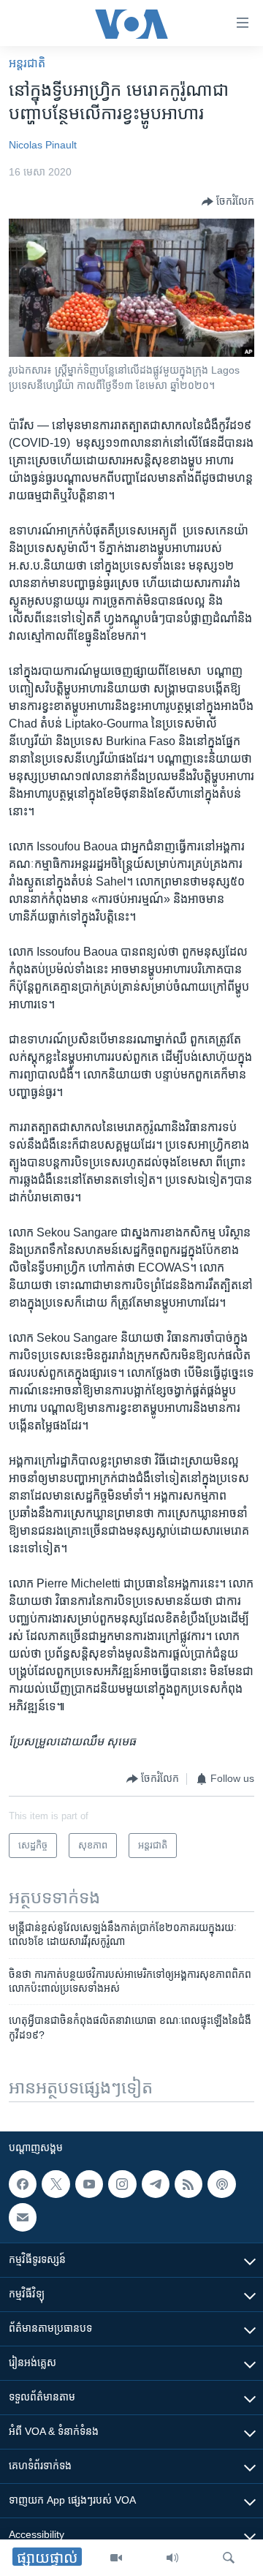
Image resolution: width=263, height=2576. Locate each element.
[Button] (228, 202)
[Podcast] (221, 2184)
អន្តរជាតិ (27, 63)
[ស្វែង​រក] (229, 2558)
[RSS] (188, 2184)
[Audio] (172, 2558)
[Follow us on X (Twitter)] (56, 2184)
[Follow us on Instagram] (122, 2184)
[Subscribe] (23, 2217)
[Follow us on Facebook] (23, 2184)
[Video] (116, 2558)
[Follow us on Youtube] (89, 2184)
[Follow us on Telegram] (156, 2184)
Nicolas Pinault (43, 145)
